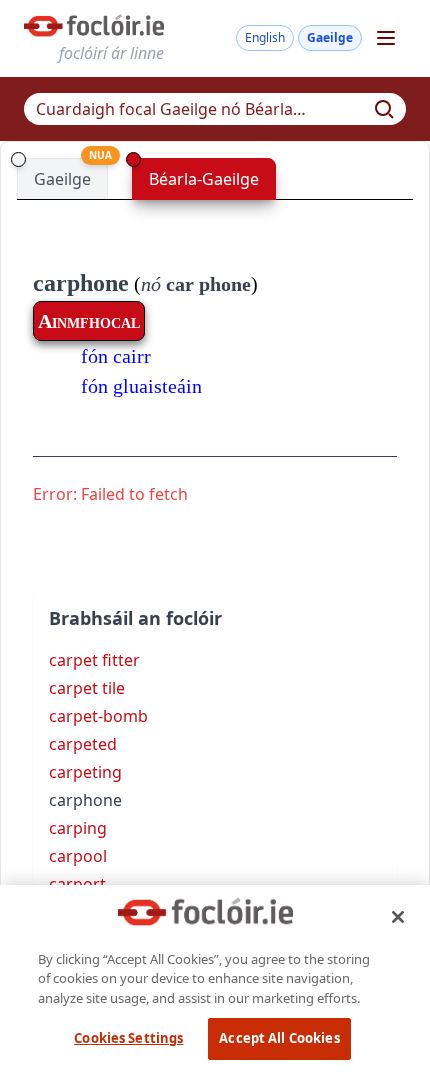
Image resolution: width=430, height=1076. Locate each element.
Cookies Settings (128, 1038)
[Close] (398, 917)
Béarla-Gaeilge (204, 179)
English (265, 37)
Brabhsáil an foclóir (135, 618)
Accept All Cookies (279, 1038)
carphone (81, 283)
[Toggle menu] (386, 38)
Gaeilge (330, 37)
